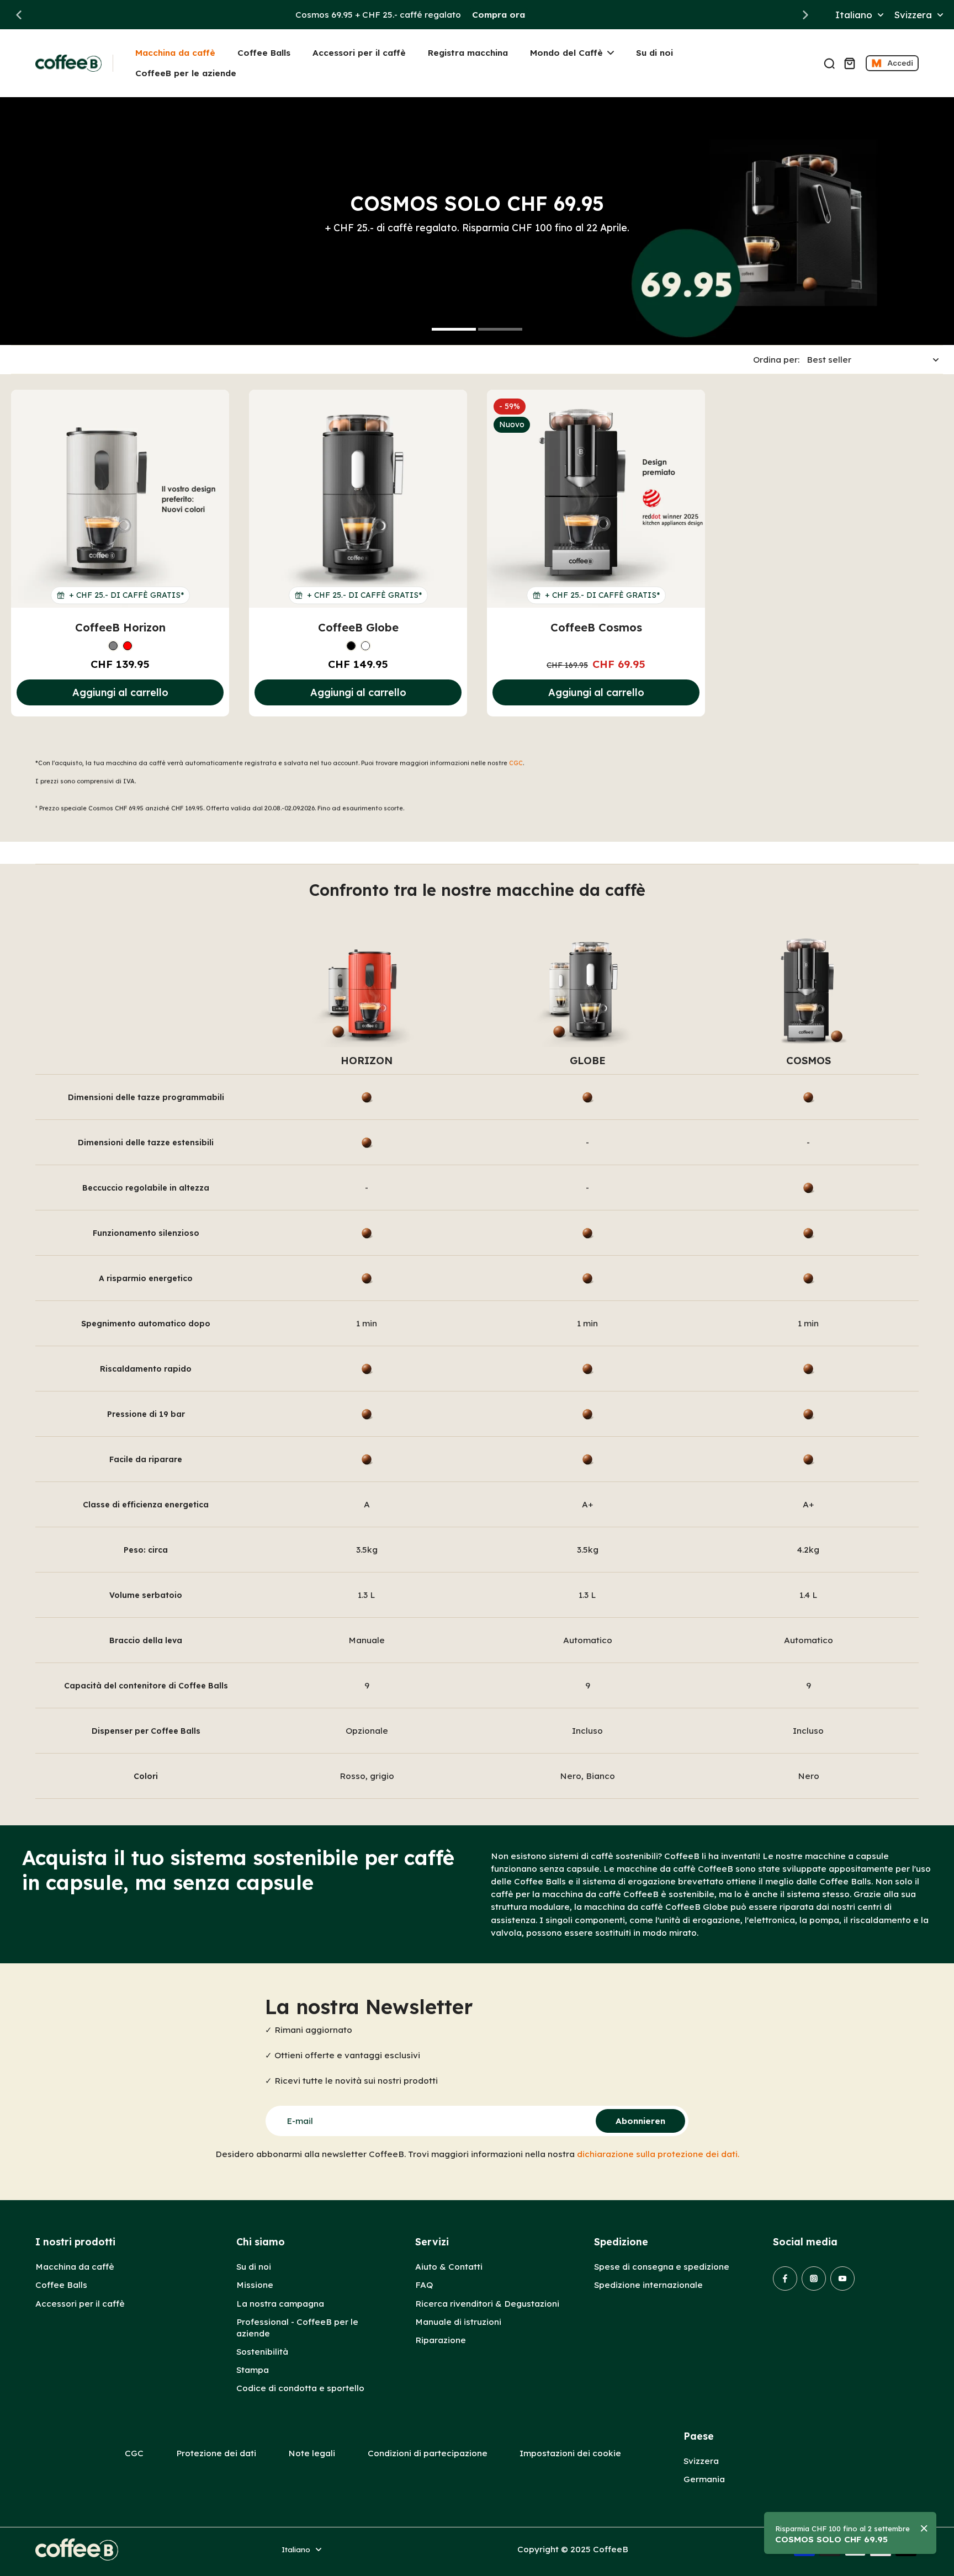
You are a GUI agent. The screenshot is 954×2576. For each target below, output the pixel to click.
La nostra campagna (280, 2304)
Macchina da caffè (75, 2267)
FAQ (424, 2285)
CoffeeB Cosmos (596, 627)
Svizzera (701, 2461)
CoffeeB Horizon (120, 627)
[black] (351, 646)
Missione (255, 2285)
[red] (128, 646)
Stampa (253, 2370)
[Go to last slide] (19, 15)
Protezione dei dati (216, 2453)
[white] (365, 646)
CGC (516, 763)
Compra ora (499, 15)
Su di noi (254, 2267)
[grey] (113, 646)
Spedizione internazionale (648, 2285)
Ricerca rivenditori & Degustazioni (487, 2304)
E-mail (300, 2121)
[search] (829, 63)
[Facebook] (785, 2278)
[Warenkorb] (849, 63)
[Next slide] (805, 15)
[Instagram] (814, 2278)
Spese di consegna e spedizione (662, 2267)
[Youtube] (842, 2278)
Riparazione (441, 2340)
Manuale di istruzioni (458, 2322)
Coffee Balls (61, 2285)
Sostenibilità (262, 2352)
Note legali (312, 2453)
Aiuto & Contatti (449, 2267)
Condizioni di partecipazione (428, 2453)
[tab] (454, 331)
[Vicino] (924, 2529)
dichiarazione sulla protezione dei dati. (658, 2154)
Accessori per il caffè (80, 2304)
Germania (704, 2479)
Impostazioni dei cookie (570, 2453)
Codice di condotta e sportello (300, 2388)
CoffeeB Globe (358, 627)
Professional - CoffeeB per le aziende (297, 2328)
